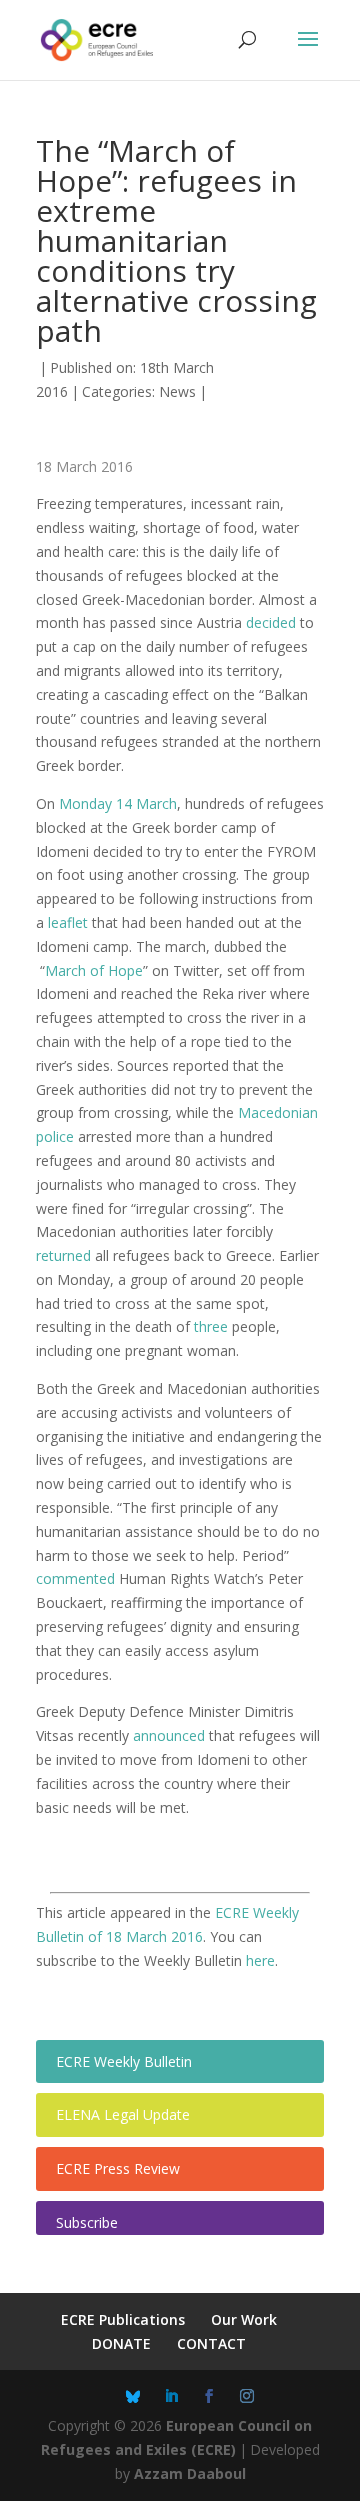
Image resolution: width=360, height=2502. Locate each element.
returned (63, 1255)
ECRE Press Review (118, 2168)
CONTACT (211, 2343)
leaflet (68, 922)
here (260, 1960)
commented (75, 1578)
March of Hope (94, 970)
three (211, 1326)
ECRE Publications (123, 2319)
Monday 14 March (118, 803)
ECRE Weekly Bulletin (124, 2061)
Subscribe (87, 2222)
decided (271, 622)
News (177, 391)
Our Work (244, 2319)
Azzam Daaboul (190, 2473)
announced (169, 1735)
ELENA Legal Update (123, 2114)
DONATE (121, 2343)
